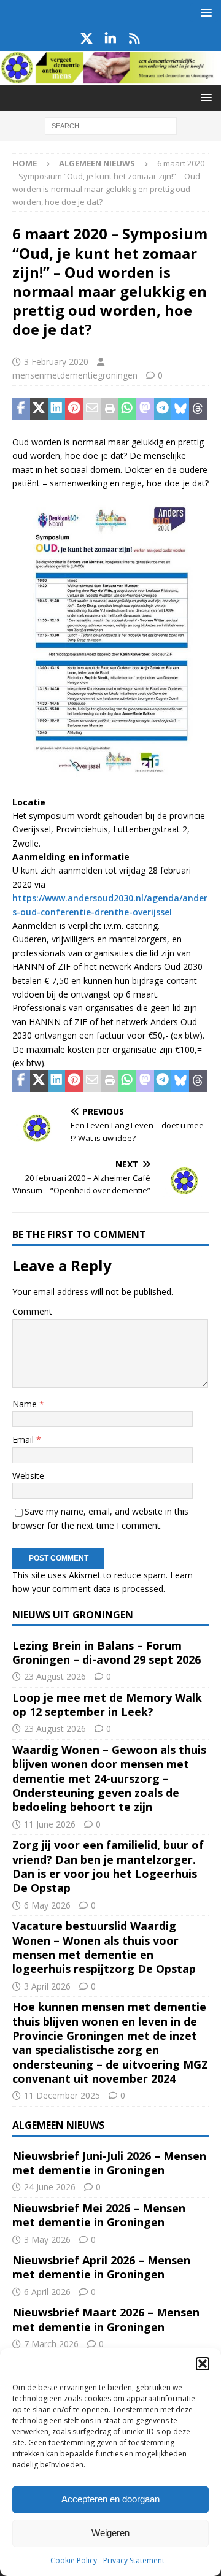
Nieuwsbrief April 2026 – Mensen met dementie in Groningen (101, 2267)
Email (24, 1440)
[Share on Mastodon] (145, 409)
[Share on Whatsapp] (127, 409)
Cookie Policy (74, 2560)
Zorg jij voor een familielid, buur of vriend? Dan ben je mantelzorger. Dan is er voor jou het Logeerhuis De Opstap (108, 1866)
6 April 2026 (47, 2292)
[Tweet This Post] (39, 409)
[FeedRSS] (135, 39)
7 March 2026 (51, 2344)
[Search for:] (111, 125)
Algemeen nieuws (58, 2125)
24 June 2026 (50, 2187)
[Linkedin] (111, 39)
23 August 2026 (55, 1676)
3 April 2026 (47, 1986)
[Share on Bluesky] (180, 409)
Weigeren (110, 2533)
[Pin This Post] (74, 409)
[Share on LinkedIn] (57, 409)
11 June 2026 (50, 1824)
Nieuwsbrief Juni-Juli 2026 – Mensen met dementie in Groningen (109, 2163)
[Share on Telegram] (163, 409)
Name (26, 1404)
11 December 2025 (62, 2095)
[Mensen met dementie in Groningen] (110, 78)
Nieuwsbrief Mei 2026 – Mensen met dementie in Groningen (99, 2215)
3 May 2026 (47, 2240)
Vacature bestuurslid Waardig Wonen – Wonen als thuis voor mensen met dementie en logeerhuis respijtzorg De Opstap (104, 1947)
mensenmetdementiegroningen (75, 375)
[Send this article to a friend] (92, 409)
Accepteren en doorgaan (110, 2499)
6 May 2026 (47, 1905)
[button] (203, 2364)
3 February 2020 (56, 362)
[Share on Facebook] (21, 409)
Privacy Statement (134, 2560)
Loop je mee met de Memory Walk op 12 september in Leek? (107, 1705)
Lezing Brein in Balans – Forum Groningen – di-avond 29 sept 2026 (107, 1652)
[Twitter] (87, 39)
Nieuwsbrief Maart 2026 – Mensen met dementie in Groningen (106, 2319)
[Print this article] (110, 409)
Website (28, 1476)
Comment (32, 1311)
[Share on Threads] (198, 409)
